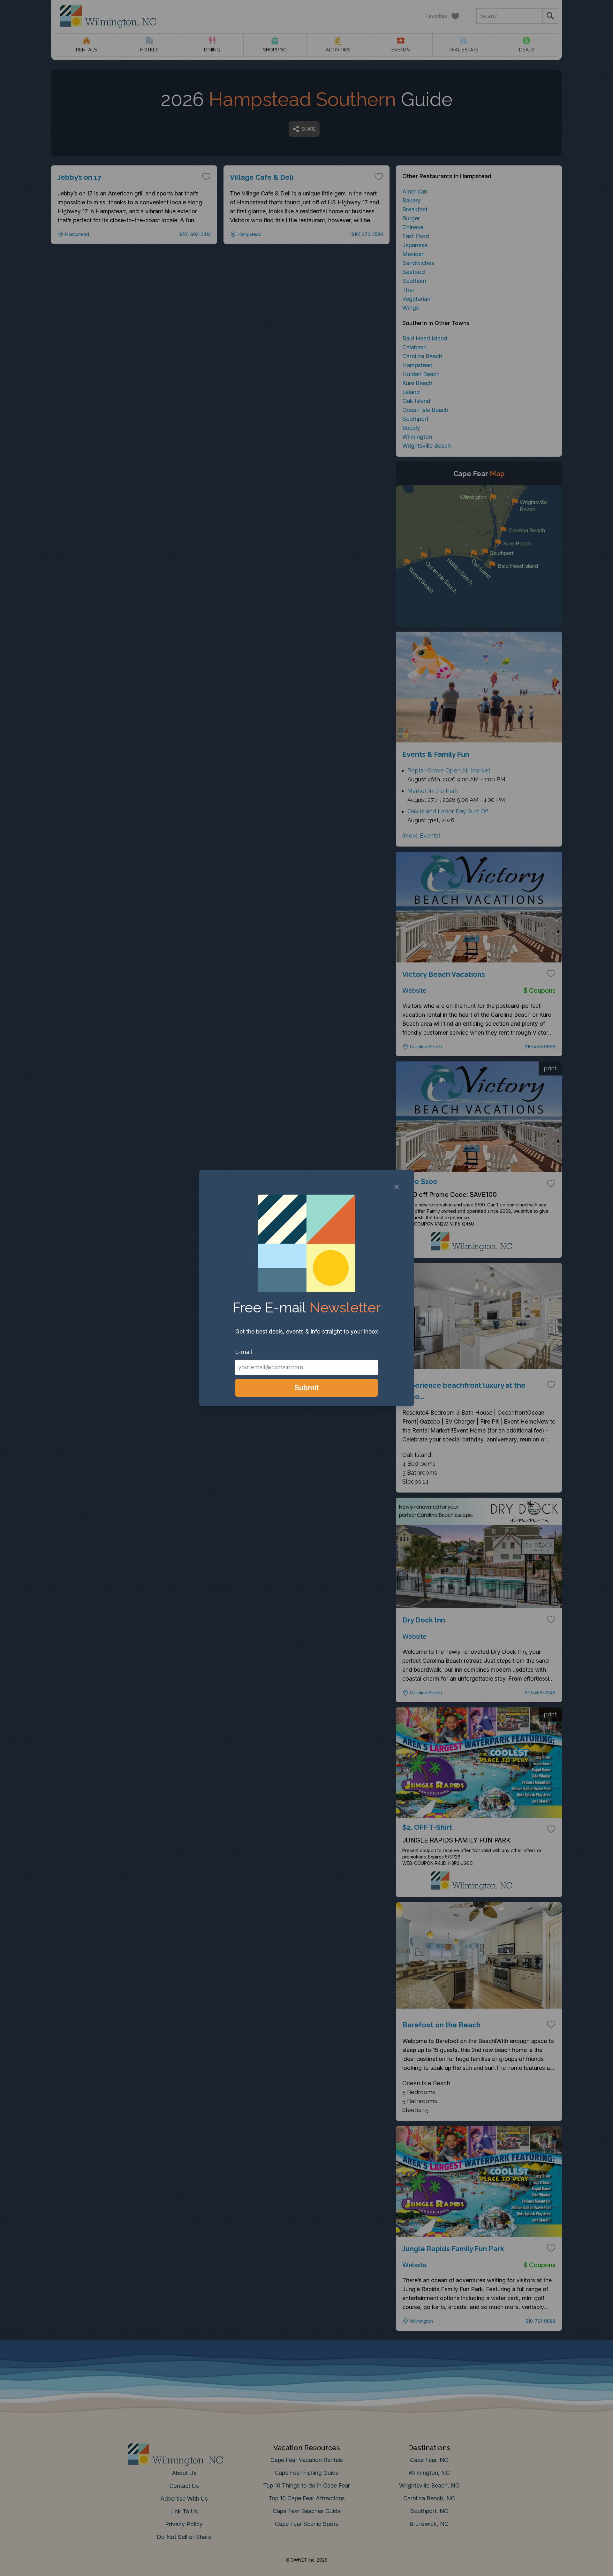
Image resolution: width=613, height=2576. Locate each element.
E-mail (244, 1352)
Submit (307, 1388)
